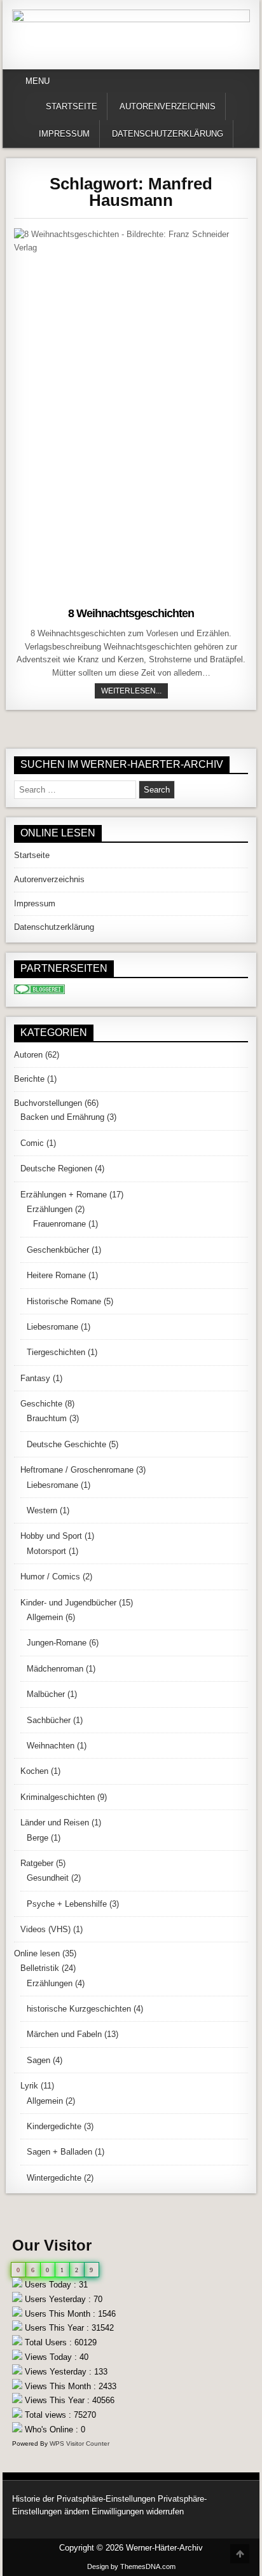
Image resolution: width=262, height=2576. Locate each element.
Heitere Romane (56, 1275)
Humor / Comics (50, 1577)
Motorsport (46, 1551)
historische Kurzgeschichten (79, 2009)
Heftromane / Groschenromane (77, 1470)
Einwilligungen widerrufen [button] (138, 2511)
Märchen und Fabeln (64, 2034)
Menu (38, 81)
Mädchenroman (55, 1669)
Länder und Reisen (55, 1823)
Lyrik (29, 2086)
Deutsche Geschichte (66, 1444)
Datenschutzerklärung (168, 134)
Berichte (29, 1079)
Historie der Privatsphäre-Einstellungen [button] (84, 2499)
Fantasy (35, 1378)
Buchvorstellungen (48, 1103)
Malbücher (46, 1694)
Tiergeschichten (56, 1352)
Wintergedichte (54, 2178)
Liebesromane (52, 1327)
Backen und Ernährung (62, 1117)
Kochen (34, 1771)
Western (42, 1510)
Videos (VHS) (45, 1929)
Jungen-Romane (57, 1643)
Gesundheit (48, 1878)
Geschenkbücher (58, 1250)
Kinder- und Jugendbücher (68, 1603)
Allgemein (45, 1617)
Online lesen (37, 1953)
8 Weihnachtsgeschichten (131, 613)
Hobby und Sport (51, 1536)
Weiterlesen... (134, 691)
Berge (38, 1838)
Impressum (64, 134)
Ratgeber (37, 1863)
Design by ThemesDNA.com (131, 2566)
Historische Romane (64, 1301)
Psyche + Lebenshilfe (67, 1904)
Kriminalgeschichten (58, 1797)
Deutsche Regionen (56, 1169)
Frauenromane (59, 1224)
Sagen (38, 2060)
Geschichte (41, 1404)
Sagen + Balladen (59, 2152)
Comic (32, 1143)
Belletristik (40, 1968)
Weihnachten (51, 1746)
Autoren (28, 1055)
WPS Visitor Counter (79, 2443)
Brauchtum (47, 1418)
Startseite (72, 106)
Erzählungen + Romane (64, 1195)
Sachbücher (49, 1720)
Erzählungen (50, 1209)
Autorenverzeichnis (168, 106)
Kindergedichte (54, 2126)
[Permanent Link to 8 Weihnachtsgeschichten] (131, 414)
